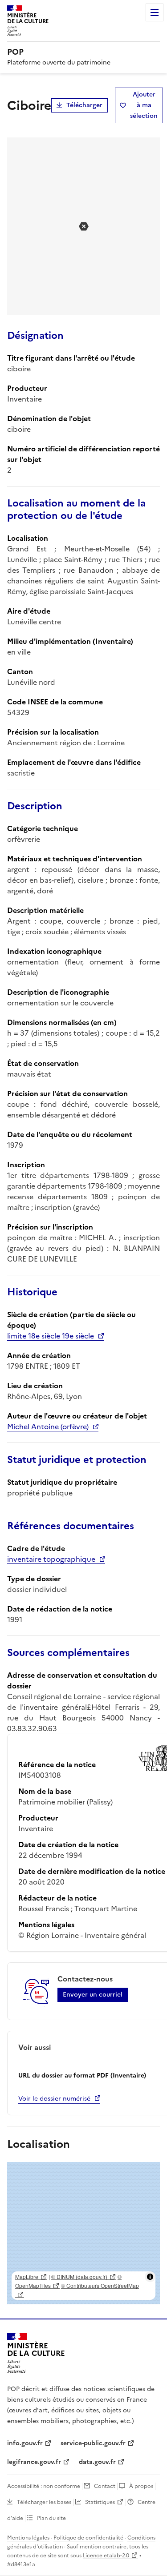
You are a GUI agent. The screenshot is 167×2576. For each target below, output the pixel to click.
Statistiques (100, 2502)
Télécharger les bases (44, 2502)
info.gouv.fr (25, 2443)
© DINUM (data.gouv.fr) (79, 2277)
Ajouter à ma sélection (144, 105)
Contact (105, 2486)
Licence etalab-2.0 (106, 2556)
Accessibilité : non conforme (44, 2486)
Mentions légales (28, 2538)
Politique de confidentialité (88, 2538)
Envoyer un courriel (93, 1995)
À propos (141, 2486)
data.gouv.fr (97, 2462)
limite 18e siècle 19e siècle (51, 1336)
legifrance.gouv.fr (34, 2462)
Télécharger (84, 105)
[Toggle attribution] (150, 2277)
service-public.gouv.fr (93, 2443)
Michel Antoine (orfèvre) (48, 1427)
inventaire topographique (51, 1559)
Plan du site (51, 2518)
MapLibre (27, 2277)
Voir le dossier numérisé (54, 2099)
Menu (155, 12)
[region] (83, 2233)
